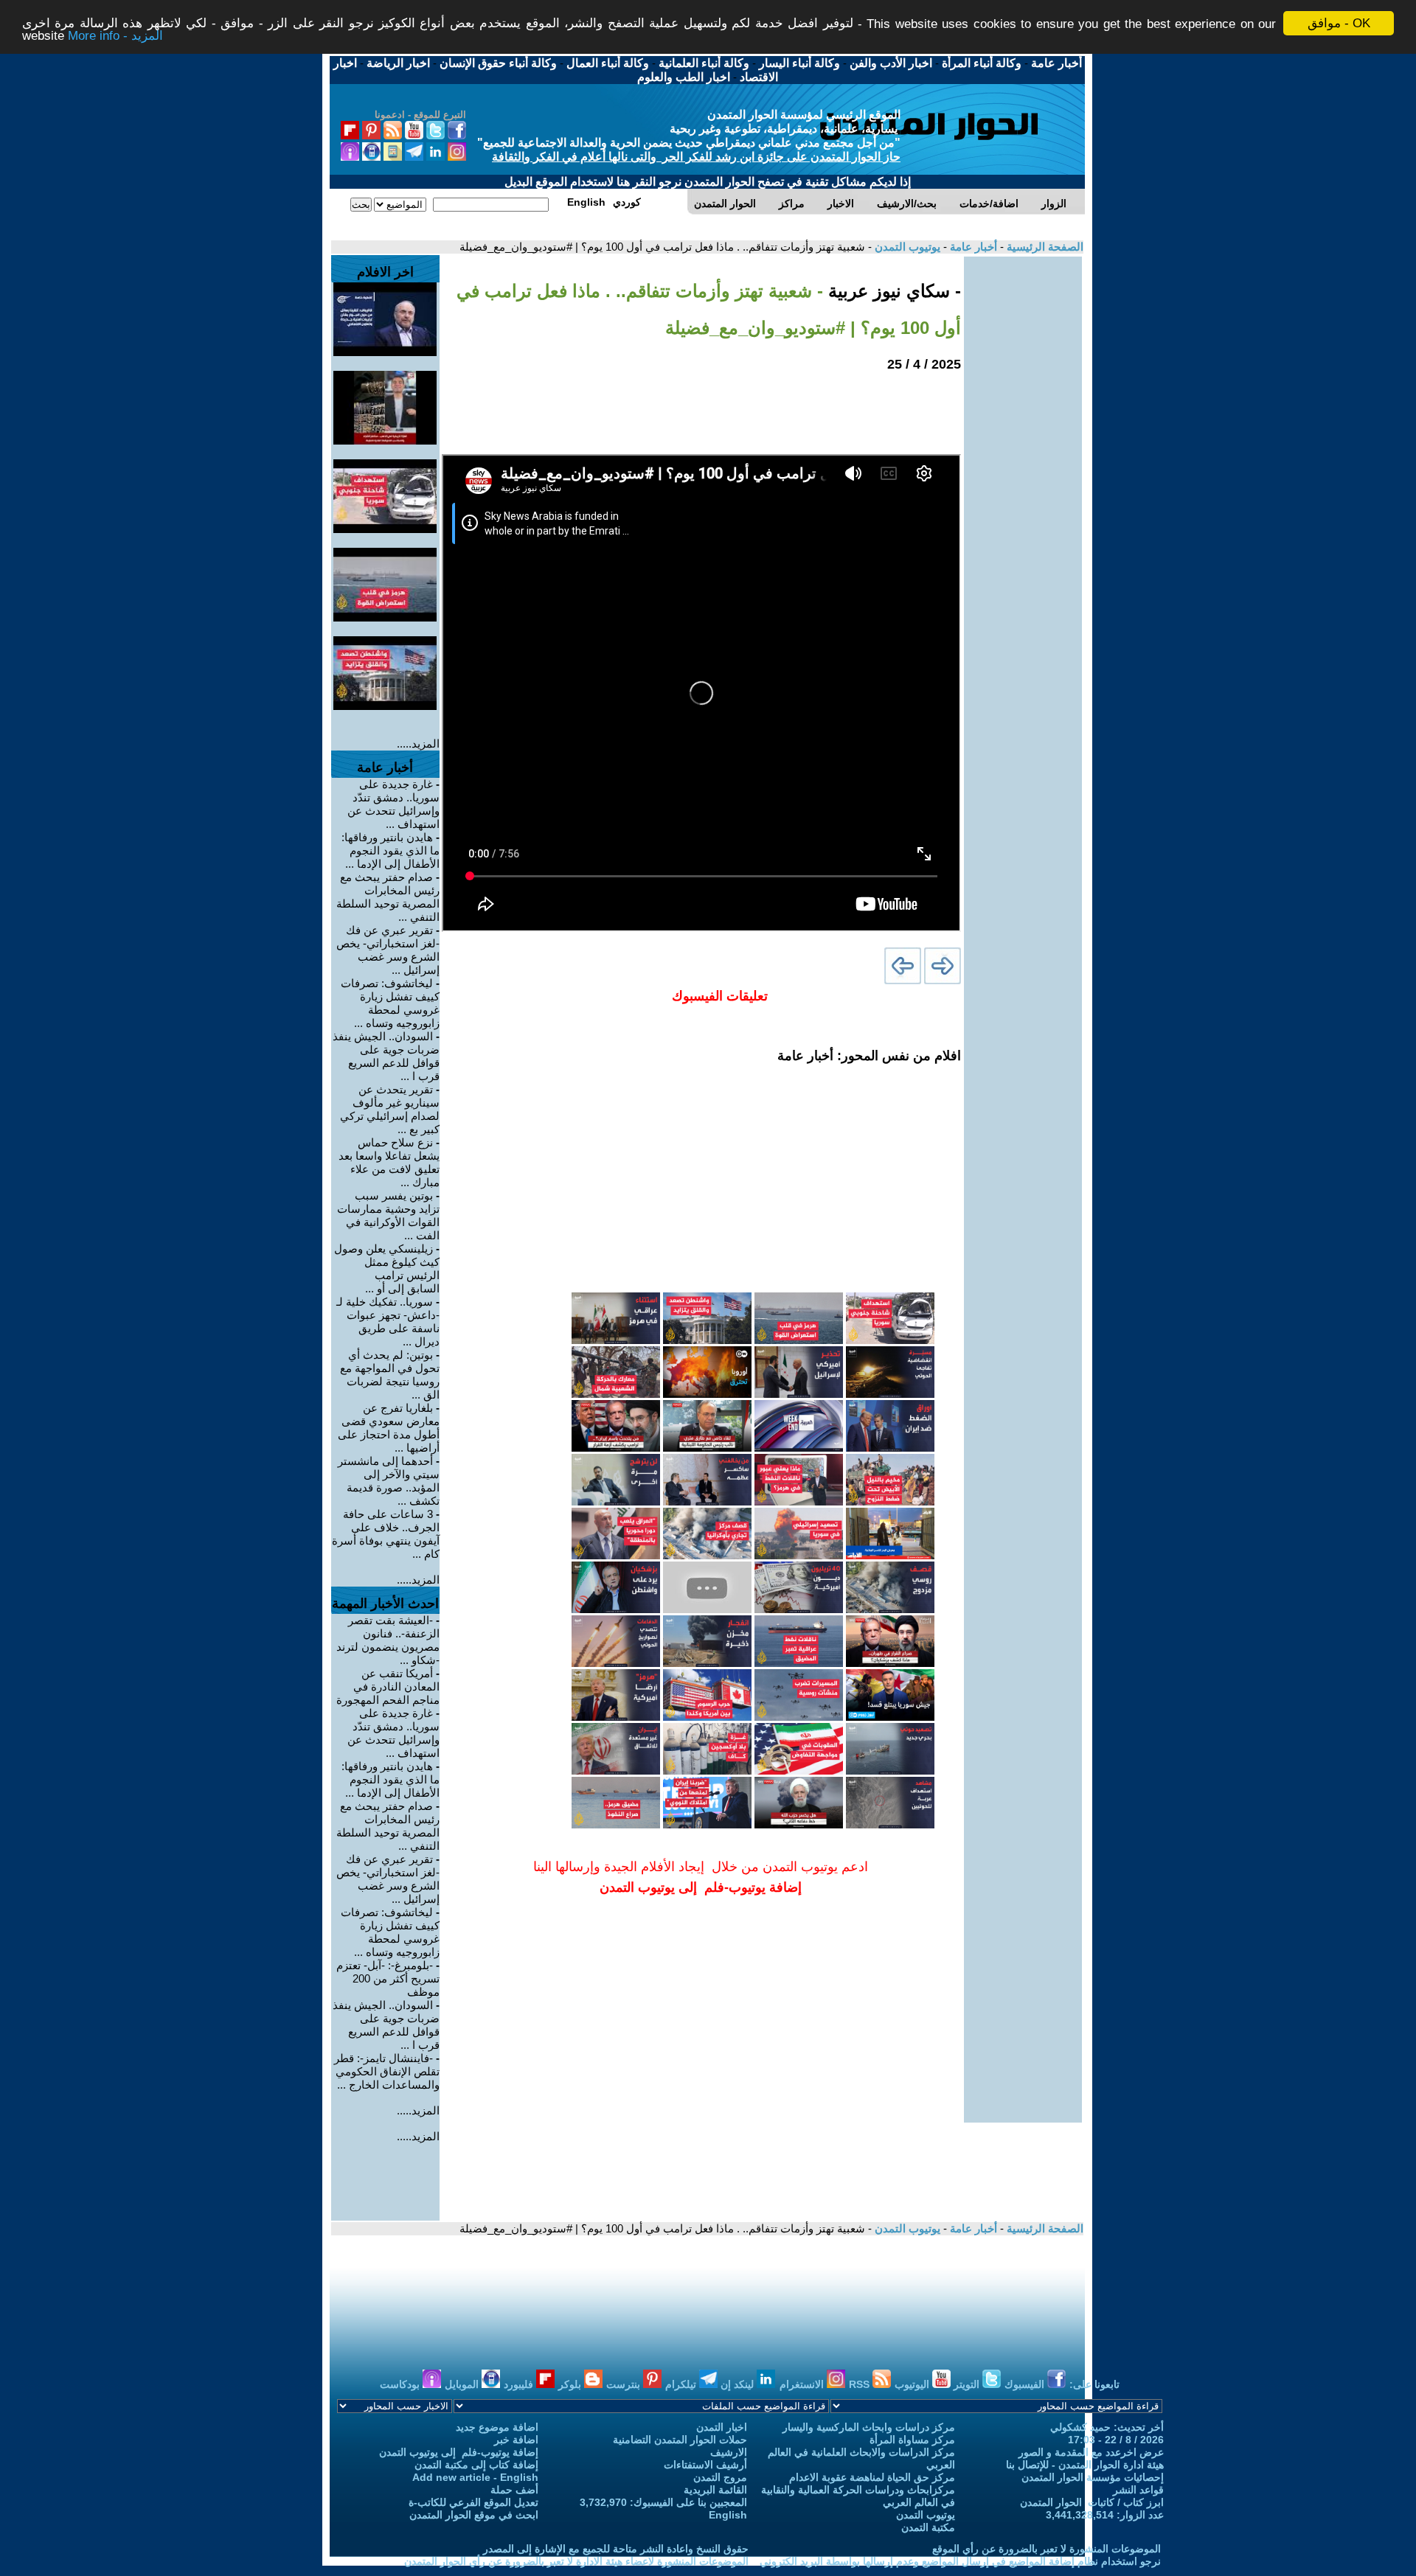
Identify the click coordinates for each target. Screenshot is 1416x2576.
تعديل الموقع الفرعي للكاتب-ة (473, 2502)
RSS (861, 2384)
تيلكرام (682, 2384)
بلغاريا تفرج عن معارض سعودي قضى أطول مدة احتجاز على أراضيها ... (389, 1428)
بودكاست (401, 2384)
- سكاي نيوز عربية (892, 291)
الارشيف (729, 2452)
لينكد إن (739, 2384)
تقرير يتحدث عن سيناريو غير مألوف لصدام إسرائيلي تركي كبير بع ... (390, 1109)
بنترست (625, 2384)
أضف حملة (514, 2490)
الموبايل (463, 2384)
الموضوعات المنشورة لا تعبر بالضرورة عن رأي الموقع (1047, 2549)
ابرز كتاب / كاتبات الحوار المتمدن (1092, 2502)
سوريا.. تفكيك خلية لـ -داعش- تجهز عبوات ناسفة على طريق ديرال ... (388, 1322)
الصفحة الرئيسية (1044, 247)
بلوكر (571, 2384)
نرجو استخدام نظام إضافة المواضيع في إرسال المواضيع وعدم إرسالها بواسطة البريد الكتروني (960, 2561)
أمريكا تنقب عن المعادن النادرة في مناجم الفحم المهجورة (388, 1686)
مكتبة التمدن (928, 2527)
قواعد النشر (1138, 2490)
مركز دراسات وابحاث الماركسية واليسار (869, 2427)
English (728, 2515)
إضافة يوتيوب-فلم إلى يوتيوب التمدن (459, 2452)
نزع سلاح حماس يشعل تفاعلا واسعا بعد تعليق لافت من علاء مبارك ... (389, 1162)
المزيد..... (418, 744)
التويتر (968, 2384)
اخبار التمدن (722, 2427)
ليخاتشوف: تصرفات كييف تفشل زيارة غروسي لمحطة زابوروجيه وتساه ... (390, 1003)
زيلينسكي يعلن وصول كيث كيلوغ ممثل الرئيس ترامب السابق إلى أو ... (387, 1268)
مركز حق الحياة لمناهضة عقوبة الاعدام (872, 2477)
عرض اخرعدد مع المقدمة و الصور (1091, 2452)
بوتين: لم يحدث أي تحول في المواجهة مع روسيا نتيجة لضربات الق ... (390, 1375)
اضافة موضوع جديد (497, 2427)
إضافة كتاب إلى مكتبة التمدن (476, 2465)
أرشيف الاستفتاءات (705, 2465)
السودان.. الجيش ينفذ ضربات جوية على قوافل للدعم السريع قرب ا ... (386, 1056)
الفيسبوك (1026, 2384)
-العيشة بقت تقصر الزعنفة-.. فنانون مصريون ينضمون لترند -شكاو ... (388, 1640)
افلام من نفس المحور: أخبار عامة (869, 1056)
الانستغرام (803, 2384)
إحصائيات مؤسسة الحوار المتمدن (1093, 2477)
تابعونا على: (1094, 2384)
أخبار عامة (972, 247)
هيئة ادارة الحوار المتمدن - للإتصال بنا (1085, 2465)
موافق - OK (1339, 23)
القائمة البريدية (715, 2490)
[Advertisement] (1023, 478)
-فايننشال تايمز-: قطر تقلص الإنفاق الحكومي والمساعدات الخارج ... (387, 2071)
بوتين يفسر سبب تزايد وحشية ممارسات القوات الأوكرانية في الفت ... (388, 1215)
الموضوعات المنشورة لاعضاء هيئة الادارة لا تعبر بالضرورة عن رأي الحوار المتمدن (576, 2561)
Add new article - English (475, 2477)
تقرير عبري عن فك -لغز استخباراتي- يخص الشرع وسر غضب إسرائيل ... (388, 950)
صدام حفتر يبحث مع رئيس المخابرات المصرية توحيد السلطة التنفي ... (388, 897)
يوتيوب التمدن (906, 247)
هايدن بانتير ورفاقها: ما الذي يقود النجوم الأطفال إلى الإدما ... (391, 850)
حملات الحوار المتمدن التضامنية (680, 2440)
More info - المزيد (115, 36)
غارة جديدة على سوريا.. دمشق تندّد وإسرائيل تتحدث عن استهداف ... (393, 804)
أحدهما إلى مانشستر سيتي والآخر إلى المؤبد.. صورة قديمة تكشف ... (389, 1481)
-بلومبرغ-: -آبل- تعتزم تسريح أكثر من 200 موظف (388, 1978)
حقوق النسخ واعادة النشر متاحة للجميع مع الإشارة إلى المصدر (616, 2549)
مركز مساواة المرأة (912, 2440)
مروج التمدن (720, 2477)
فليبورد (520, 2384)
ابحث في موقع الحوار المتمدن (474, 2515)
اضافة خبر (516, 2440)
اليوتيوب (913, 2384)
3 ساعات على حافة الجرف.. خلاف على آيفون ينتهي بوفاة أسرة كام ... (386, 1534)
